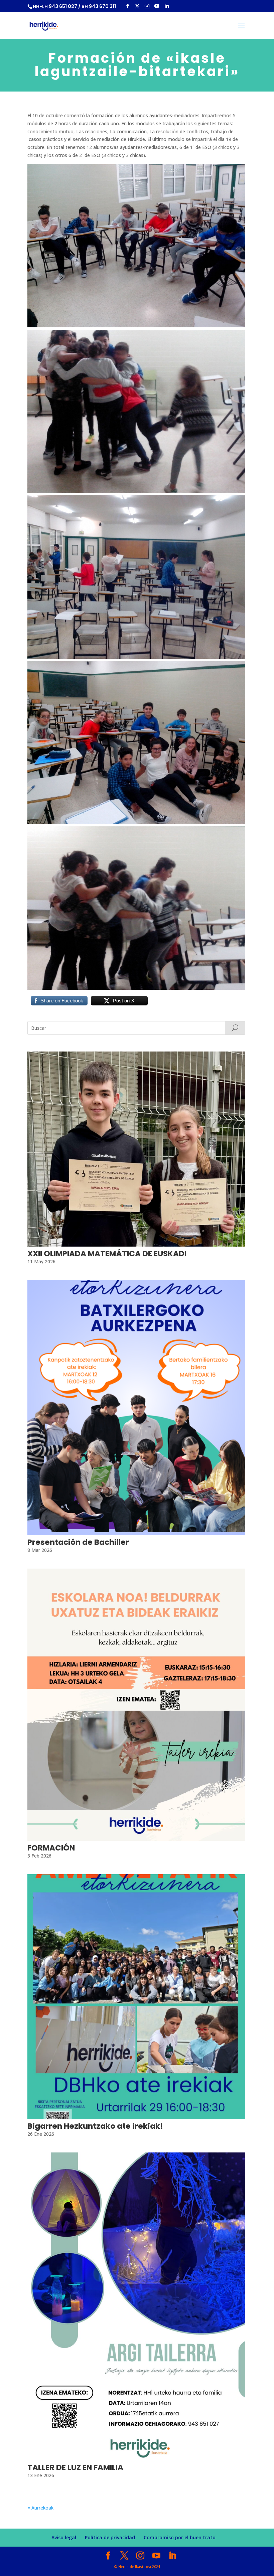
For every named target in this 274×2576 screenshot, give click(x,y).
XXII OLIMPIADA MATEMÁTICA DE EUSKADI (107, 1254)
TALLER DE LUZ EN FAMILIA (75, 2467)
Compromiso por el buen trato (180, 2537)
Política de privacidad (110, 2537)
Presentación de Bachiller (78, 1542)
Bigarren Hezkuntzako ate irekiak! (95, 2126)
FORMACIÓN (51, 1848)
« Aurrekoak (40, 2508)
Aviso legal (64, 2537)
